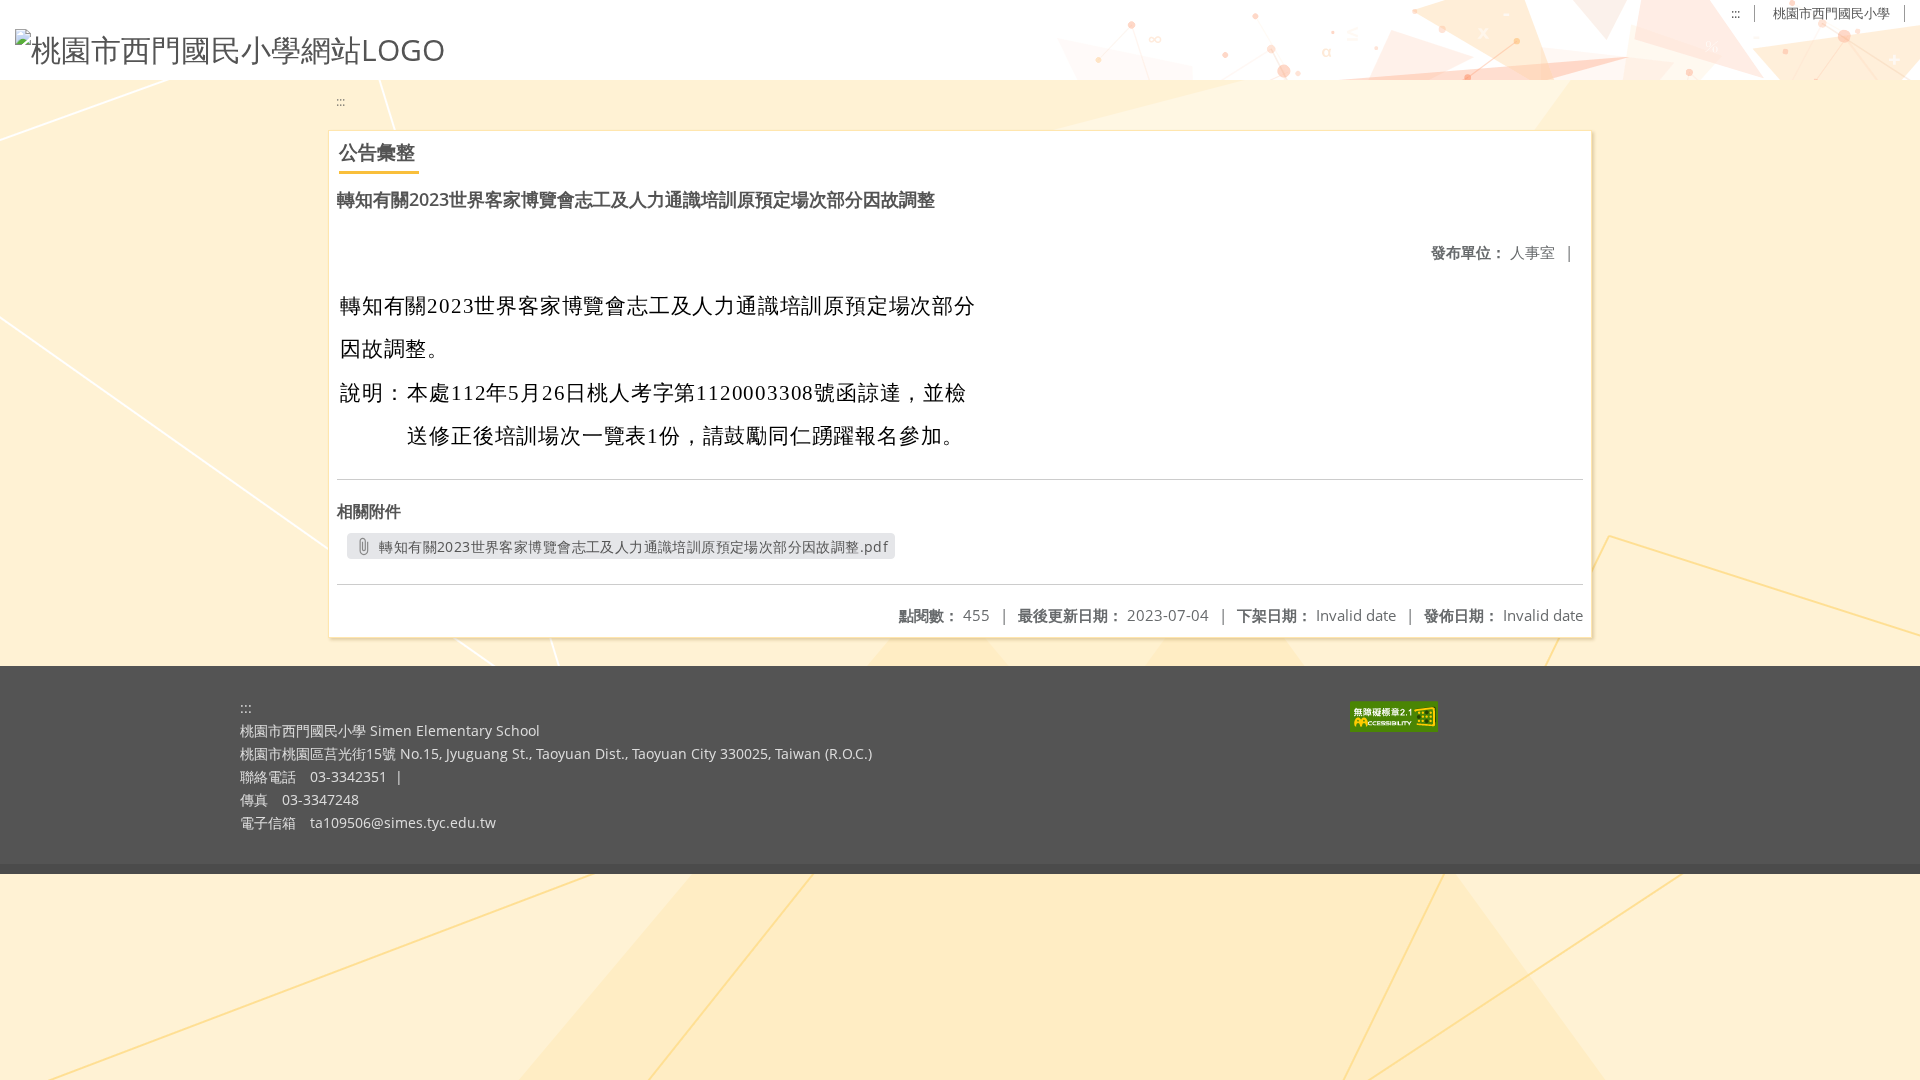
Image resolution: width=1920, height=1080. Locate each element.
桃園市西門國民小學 (1831, 13)
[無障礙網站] (1394, 726)
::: (1735, 13)
